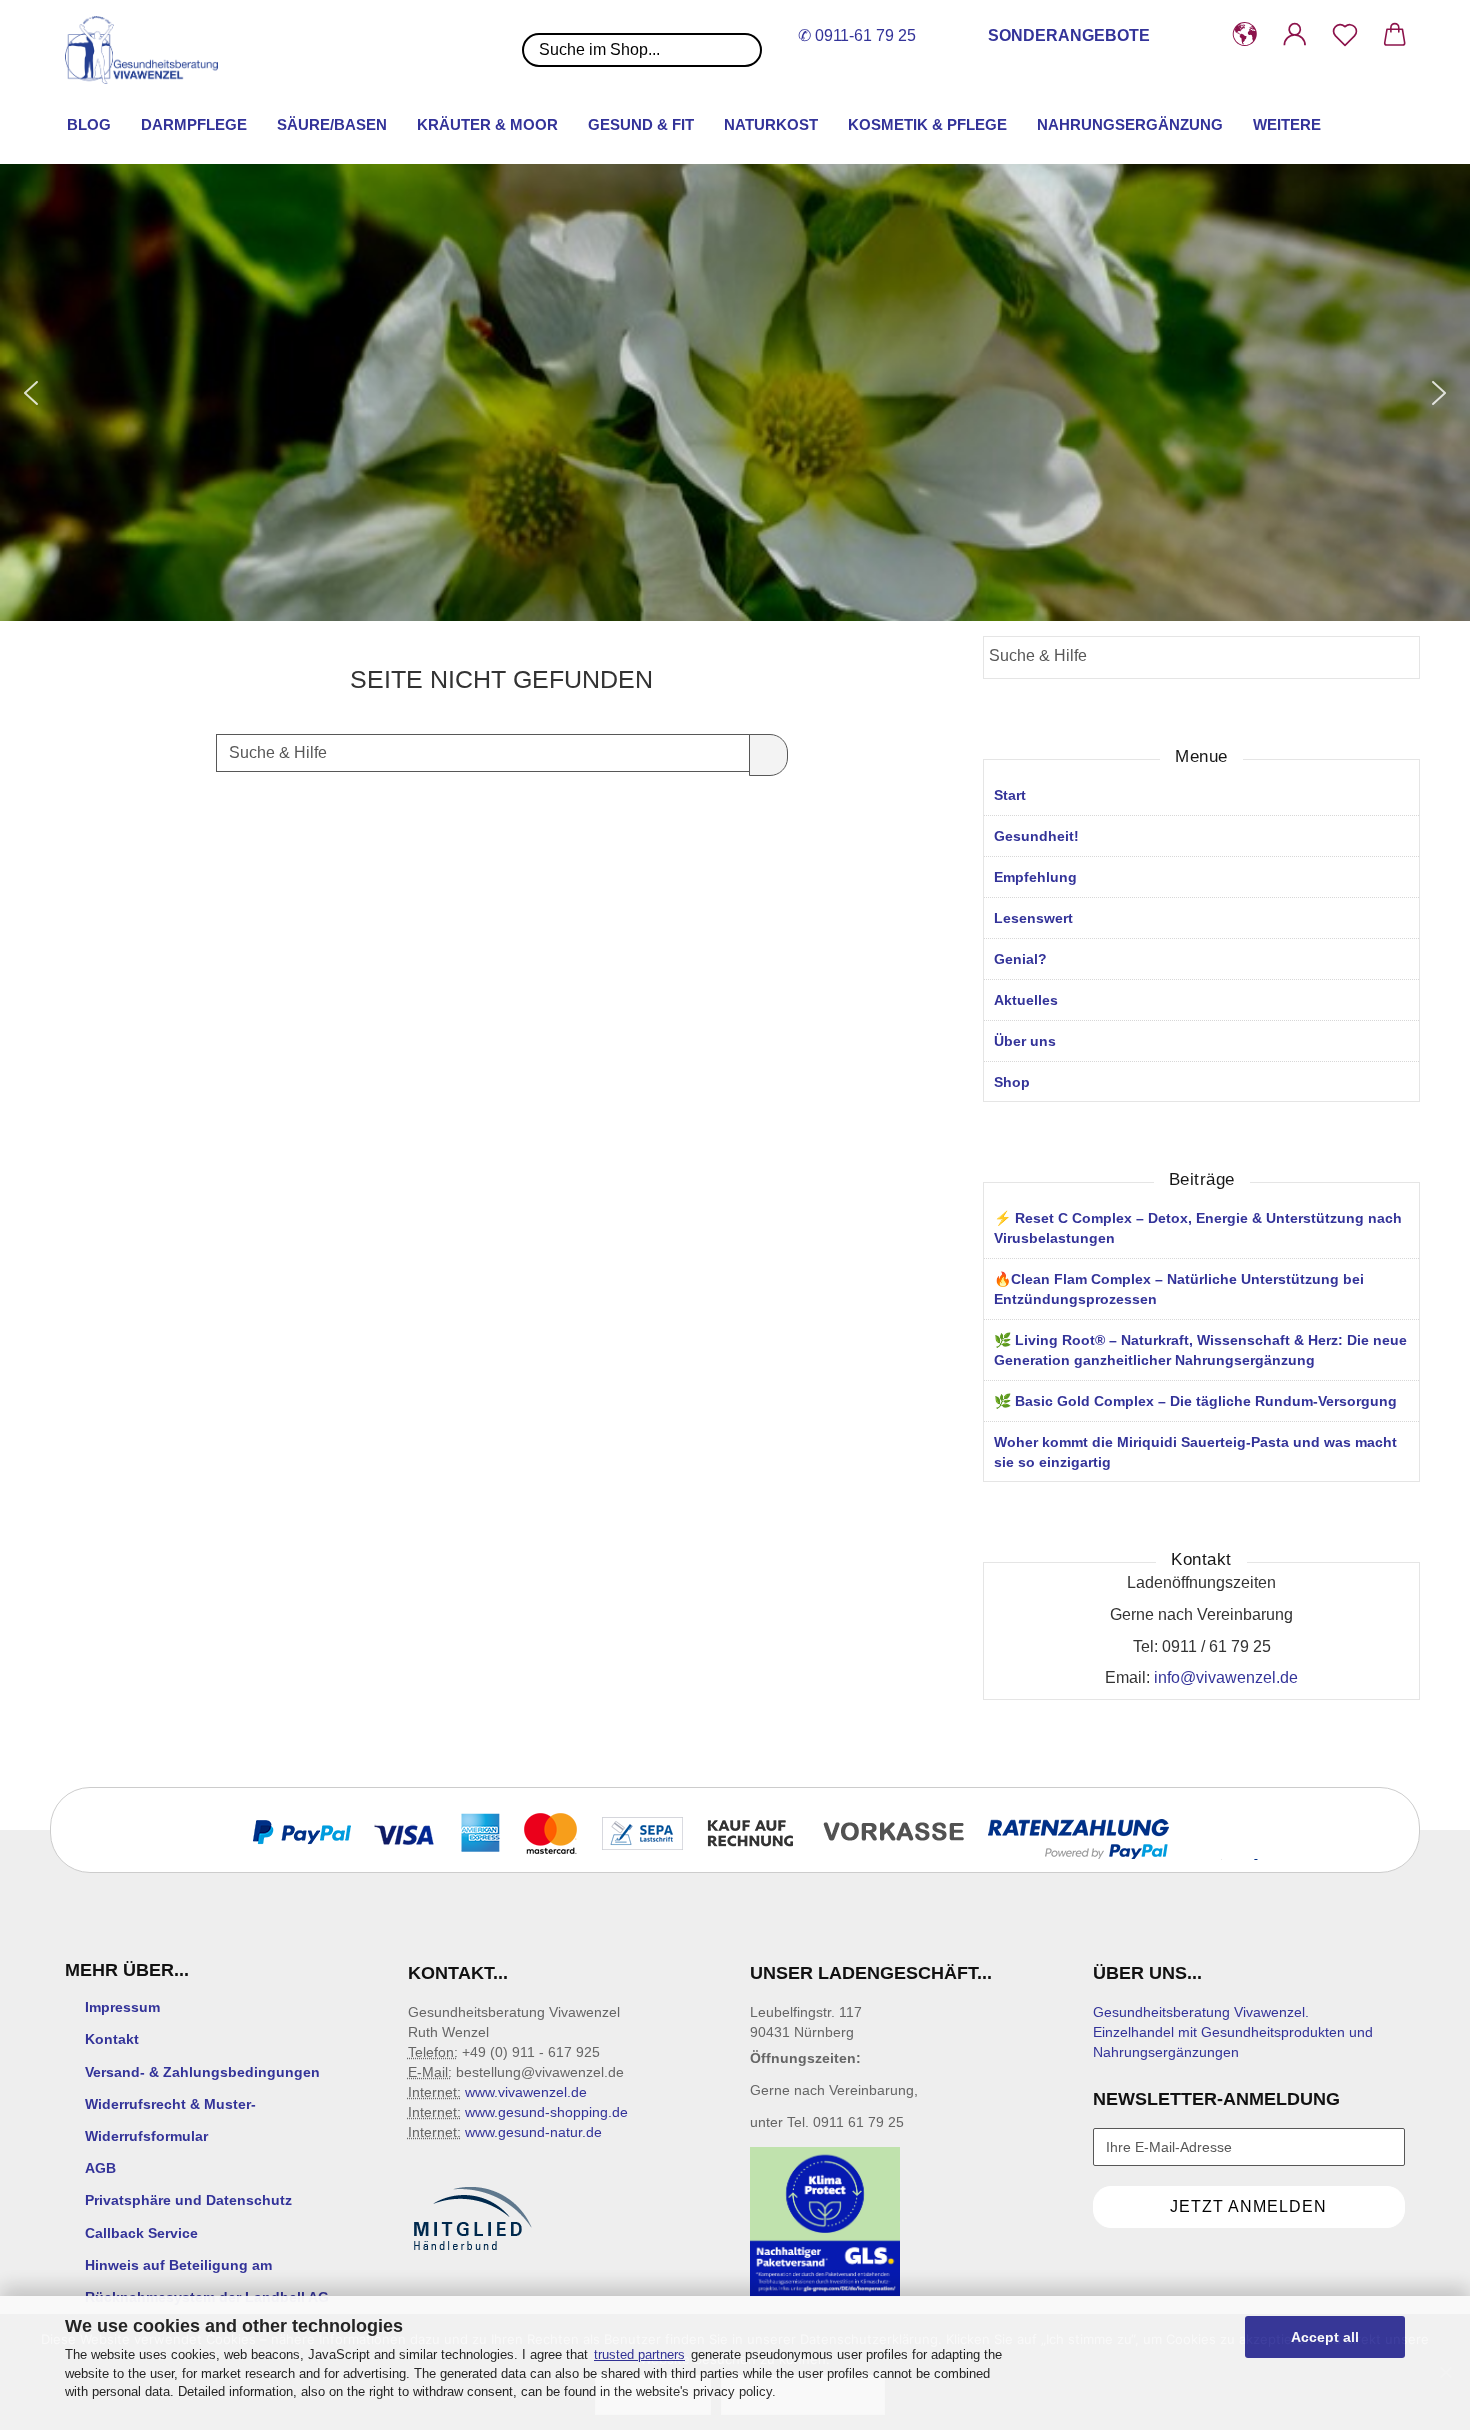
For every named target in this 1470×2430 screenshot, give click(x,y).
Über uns (1025, 1041)
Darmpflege (194, 124)
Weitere (1287, 124)
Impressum (122, 2007)
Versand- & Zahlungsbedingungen (202, 2072)
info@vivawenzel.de (1226, 1677)
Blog (89, 124)
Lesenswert (1033, 918)
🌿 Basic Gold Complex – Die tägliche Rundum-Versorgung (1195, 1401)
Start (1010, 795)
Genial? (1020, 959)
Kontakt (112, 2039)
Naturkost (771, 124)
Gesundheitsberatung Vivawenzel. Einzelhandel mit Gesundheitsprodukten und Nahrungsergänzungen (1233, 2032)
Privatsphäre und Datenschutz (188, 2200)
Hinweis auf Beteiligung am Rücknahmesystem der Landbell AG (207, 2281)
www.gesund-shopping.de (546, 2112)
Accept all (1325, 2337)
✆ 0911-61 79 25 (857, 35)
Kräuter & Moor (487, 124)
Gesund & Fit (641, 124)
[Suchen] (768, 755)
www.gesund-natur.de (533, 2132)
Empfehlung (1035, 877)
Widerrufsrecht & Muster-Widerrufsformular (170, 2120)
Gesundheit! (1036, 836)
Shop (1012, 1082)
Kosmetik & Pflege (927, 124)
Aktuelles (1026, 1000)
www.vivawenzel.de (526, 2092)
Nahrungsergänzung (1130, 124)
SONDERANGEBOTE (1069, 35)
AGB (100, 2168)
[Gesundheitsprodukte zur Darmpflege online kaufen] (149, 50)
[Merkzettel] (1345, 35)
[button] (1245, 35)
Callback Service (141, 2233)
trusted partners (639, 2354)
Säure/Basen (332, 124)
